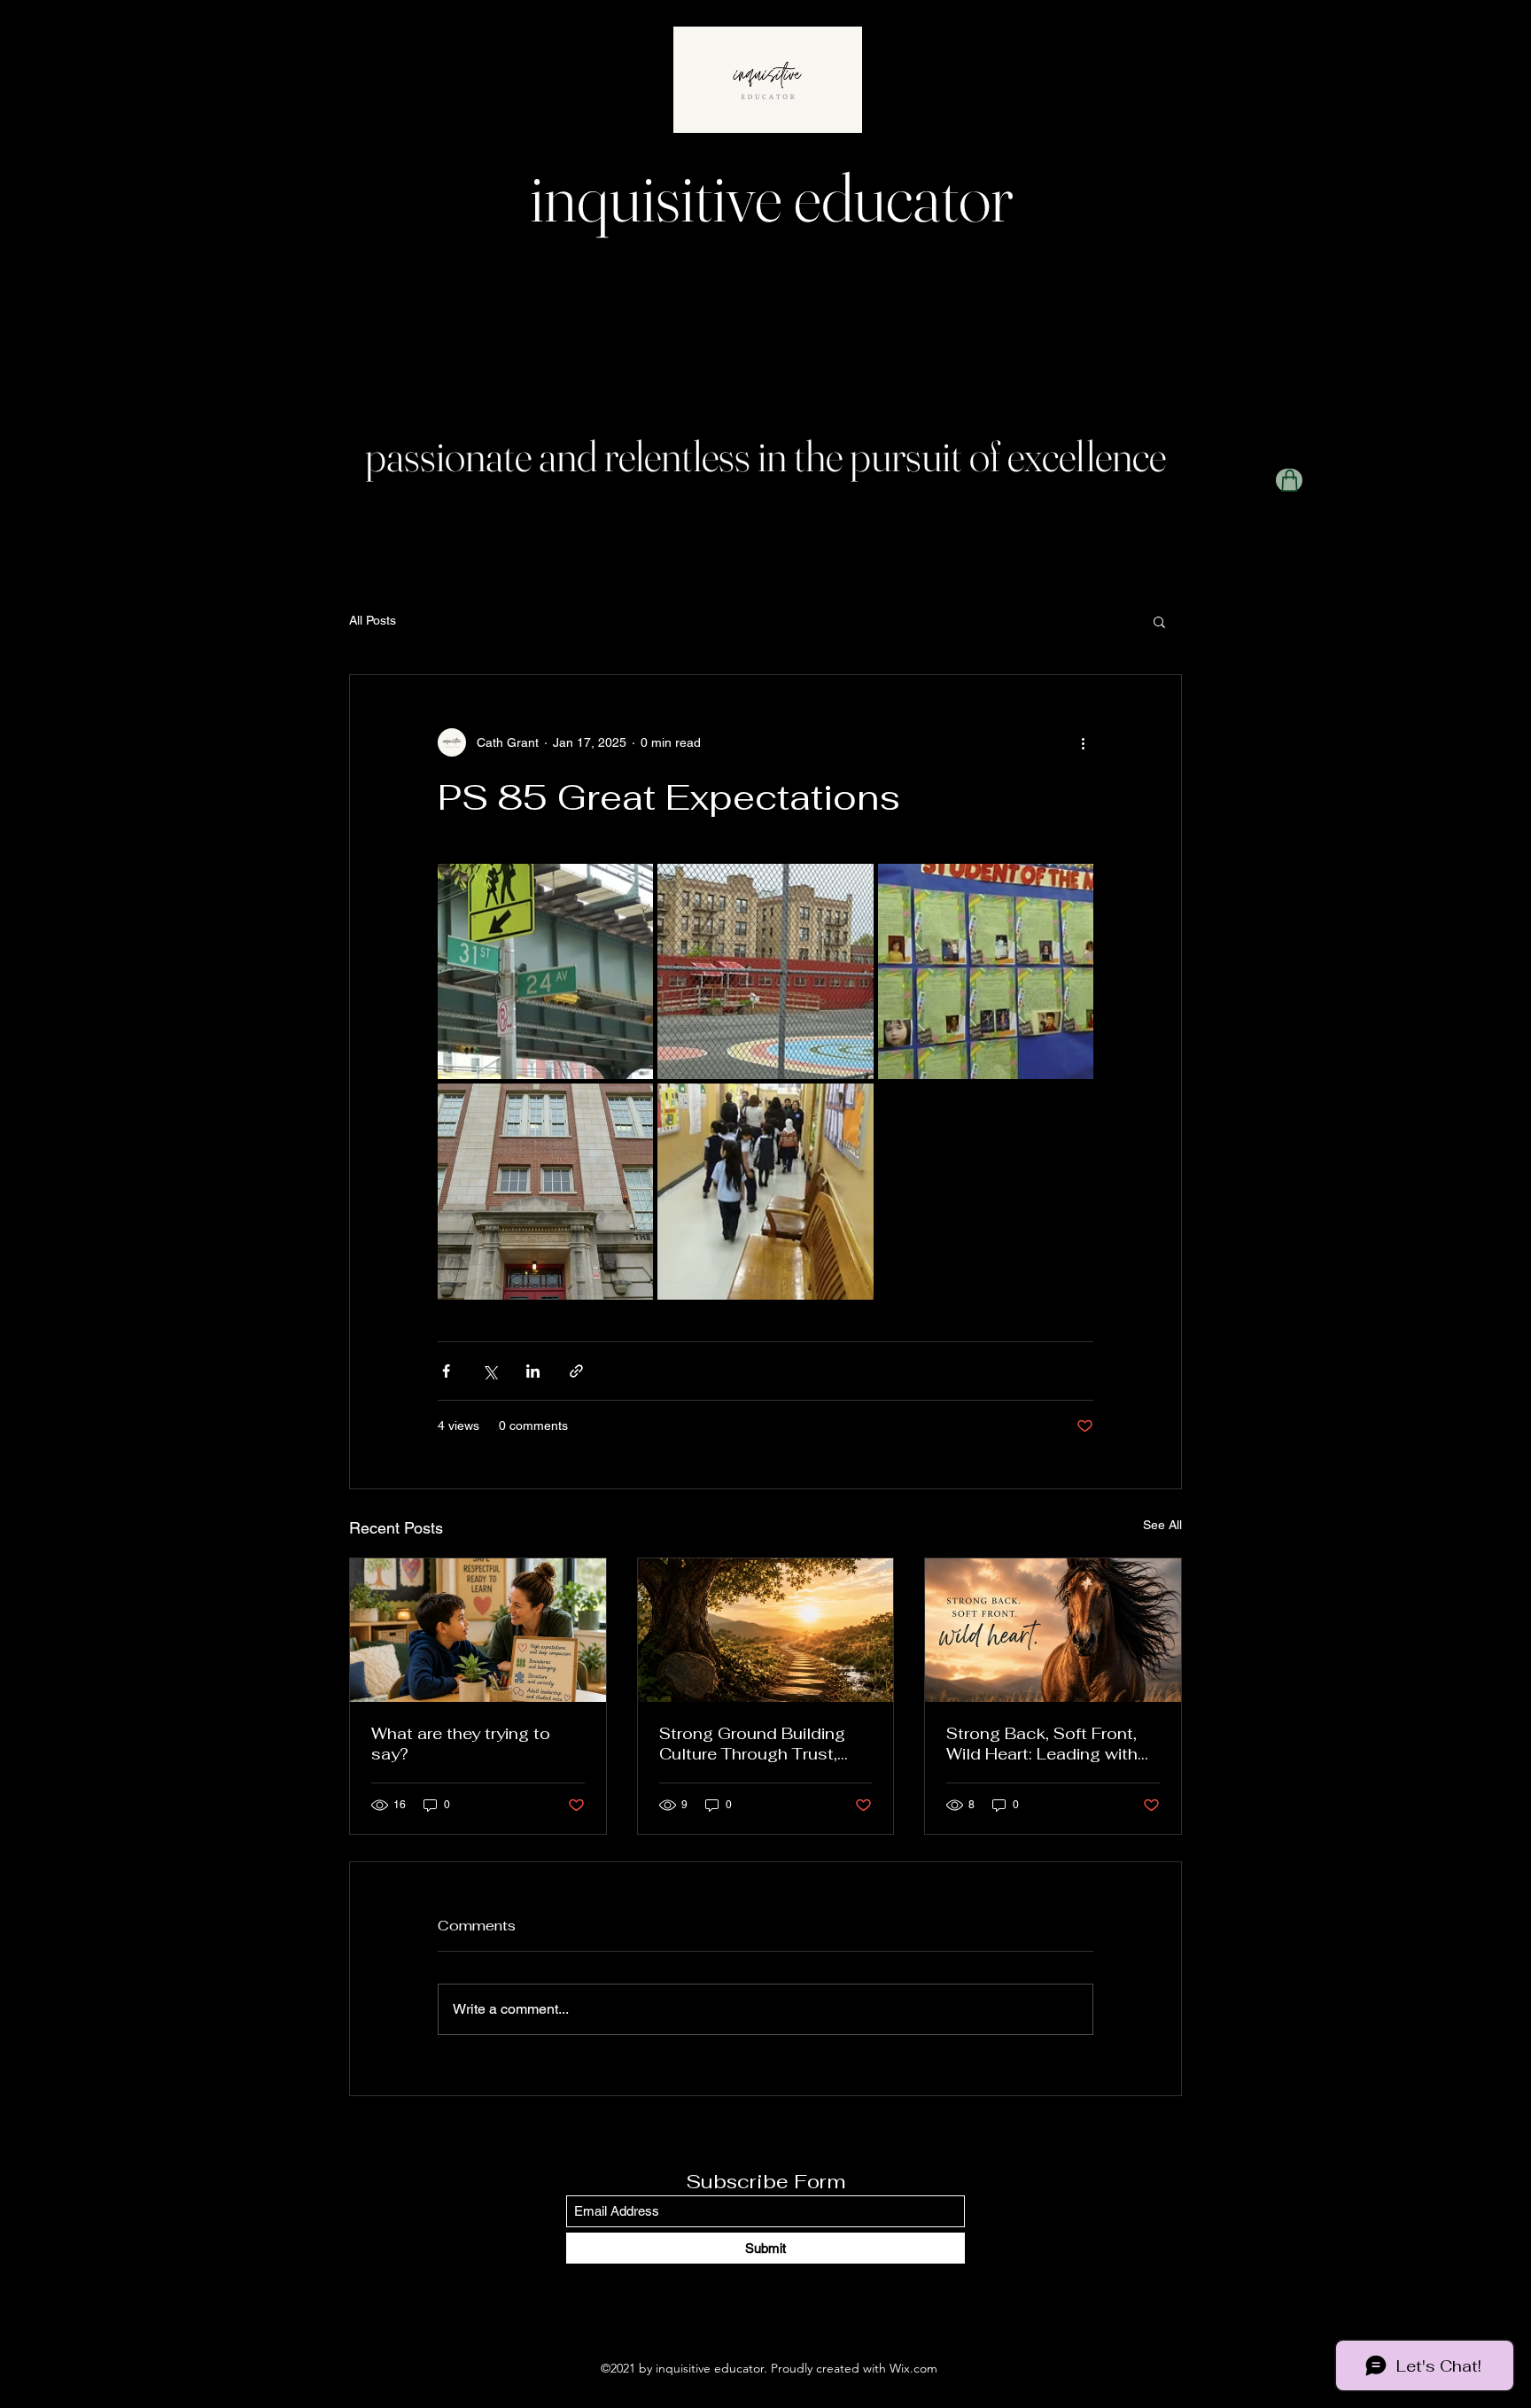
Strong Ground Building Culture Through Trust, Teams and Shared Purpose (752, 1744)
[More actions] (1083, 742)
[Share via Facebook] (446, 1371)
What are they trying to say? (461, 1744)
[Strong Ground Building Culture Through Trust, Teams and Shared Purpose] (766, 1630)
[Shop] (1289, 480)
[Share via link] (576, 1371)
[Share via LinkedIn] (533, 1371)
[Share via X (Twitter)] (490, 1371)
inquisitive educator (772, 197)
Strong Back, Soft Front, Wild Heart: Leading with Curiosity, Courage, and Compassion (1042, 1744)
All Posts (373, 620)
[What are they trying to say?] (478, 1630)
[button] (1159, 621)
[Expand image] (545, 971)
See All (1162, 1525)
